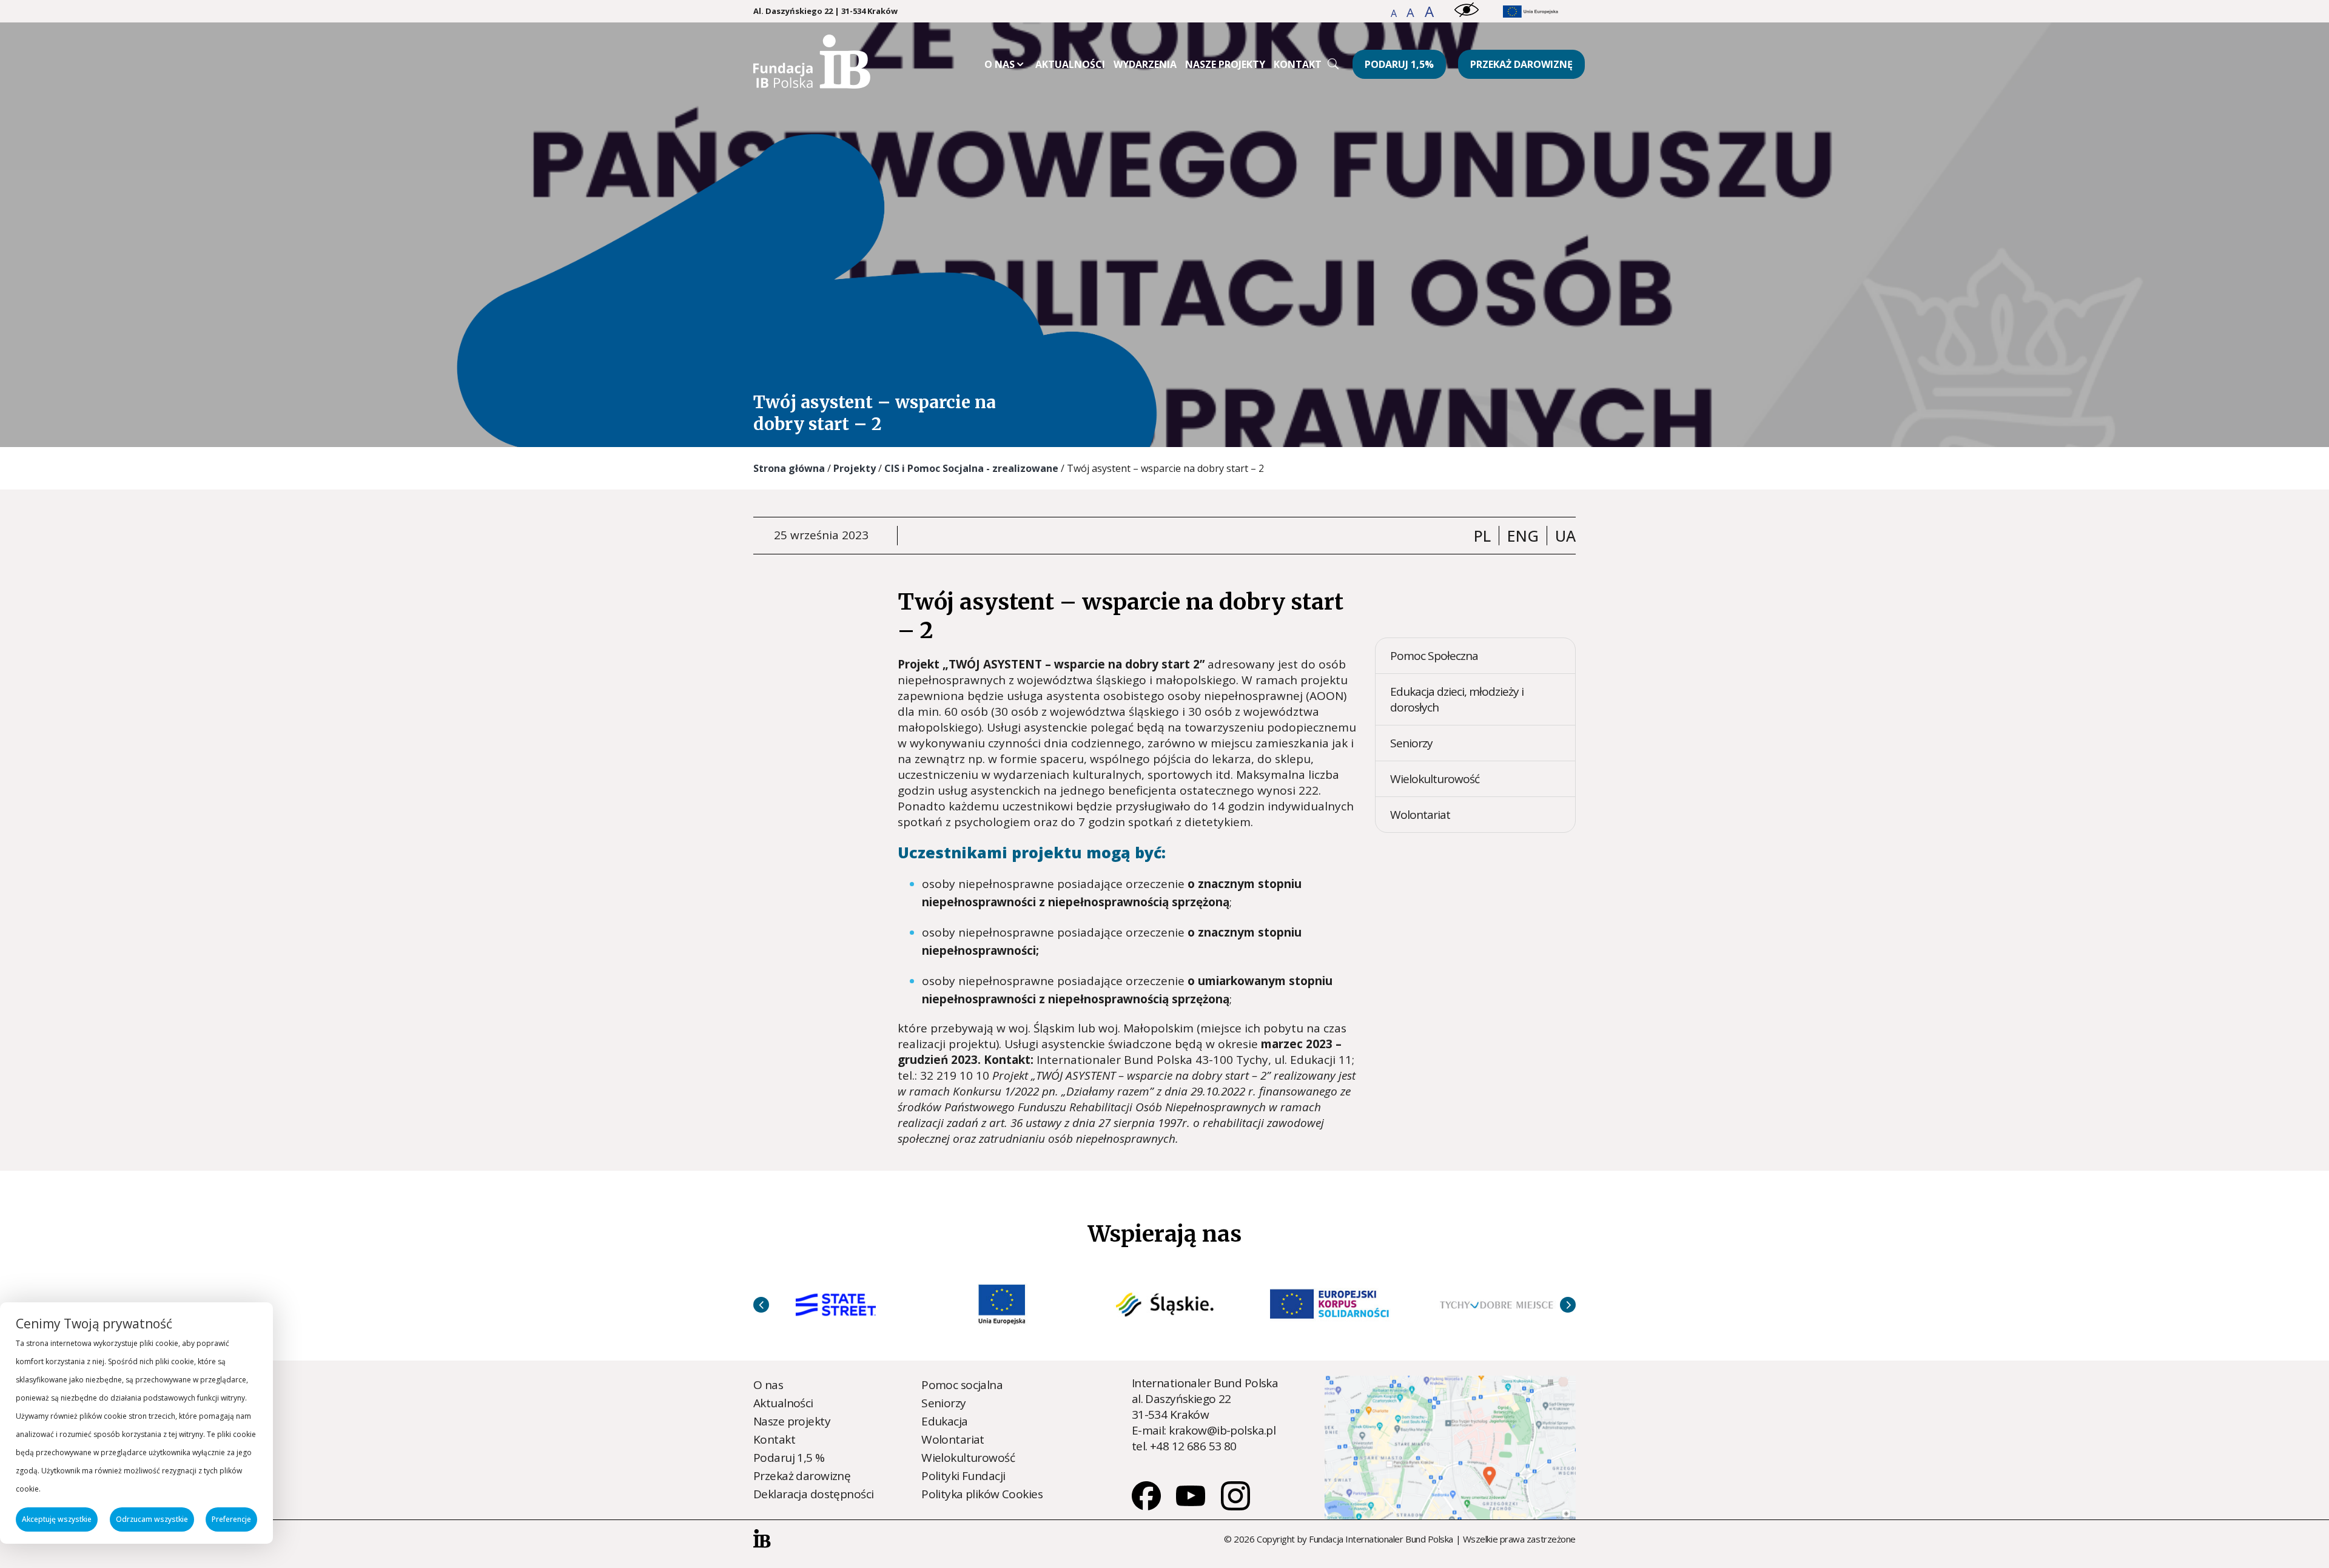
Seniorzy (1411, 743)
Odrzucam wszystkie (152, 1519)
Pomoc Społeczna (1434, 656)
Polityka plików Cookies (982, 1494)
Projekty (855, 468)
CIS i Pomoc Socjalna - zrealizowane (971, 468)
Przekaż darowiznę (1521, 64)
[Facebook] (1148, 1506)
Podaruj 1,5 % (789, 1458)
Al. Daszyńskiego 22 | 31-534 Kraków (825, 11)
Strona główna (789, 468)
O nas (1000, 64)
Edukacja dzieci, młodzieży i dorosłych (1457, 699)
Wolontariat (1420, 815)
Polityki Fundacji (963, 1476)
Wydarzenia (1145, 64)
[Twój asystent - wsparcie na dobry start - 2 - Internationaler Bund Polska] (812, 84)
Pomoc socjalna (962, 1385)
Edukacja (944, 1421)
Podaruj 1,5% (1399, 64)
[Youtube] (1192, 1506)
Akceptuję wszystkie (57, 1519)
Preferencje (231, 1519)
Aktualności (1070, 64)
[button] (1395, 13)
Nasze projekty (1225, 64)
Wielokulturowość (1435, 779)
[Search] (1333, 64)
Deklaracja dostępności (813, 1494)
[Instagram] (1235, 1506)
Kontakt (1298, 64)
